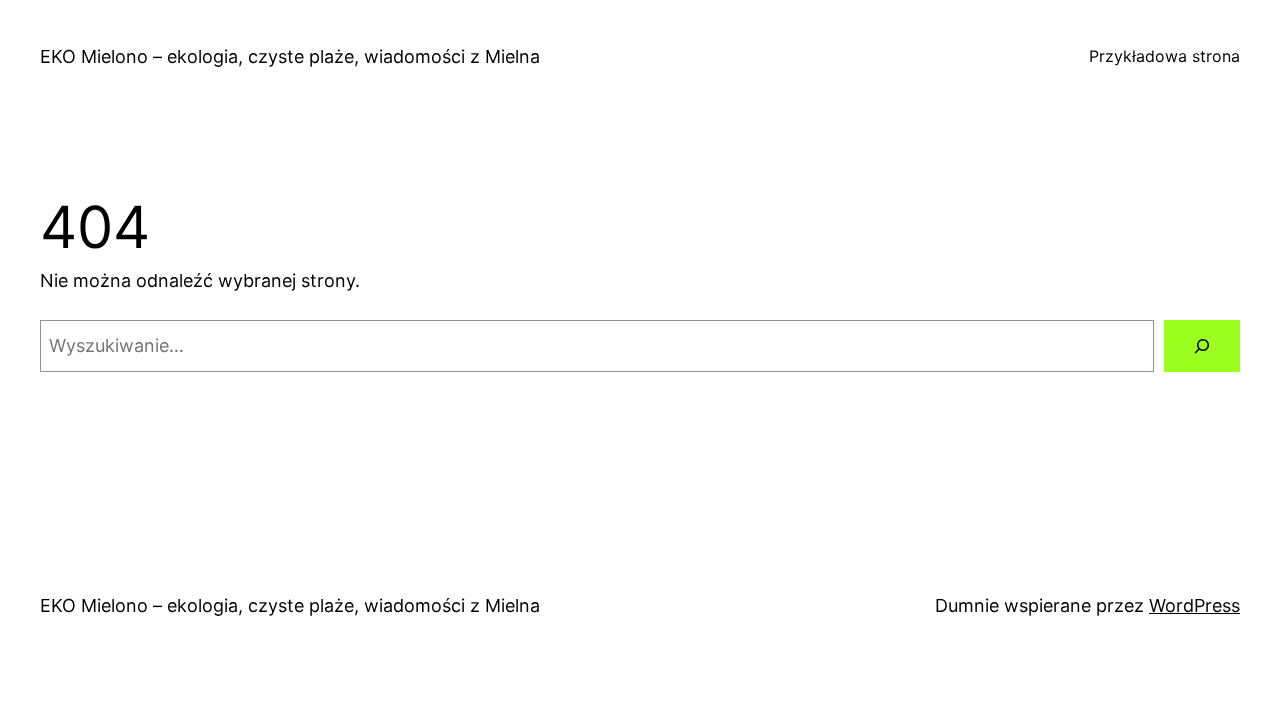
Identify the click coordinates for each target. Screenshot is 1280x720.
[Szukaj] (1202, 346)
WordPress (1194, 605)
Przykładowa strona (1164, 56)
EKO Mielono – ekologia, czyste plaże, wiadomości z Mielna (290, 56)
